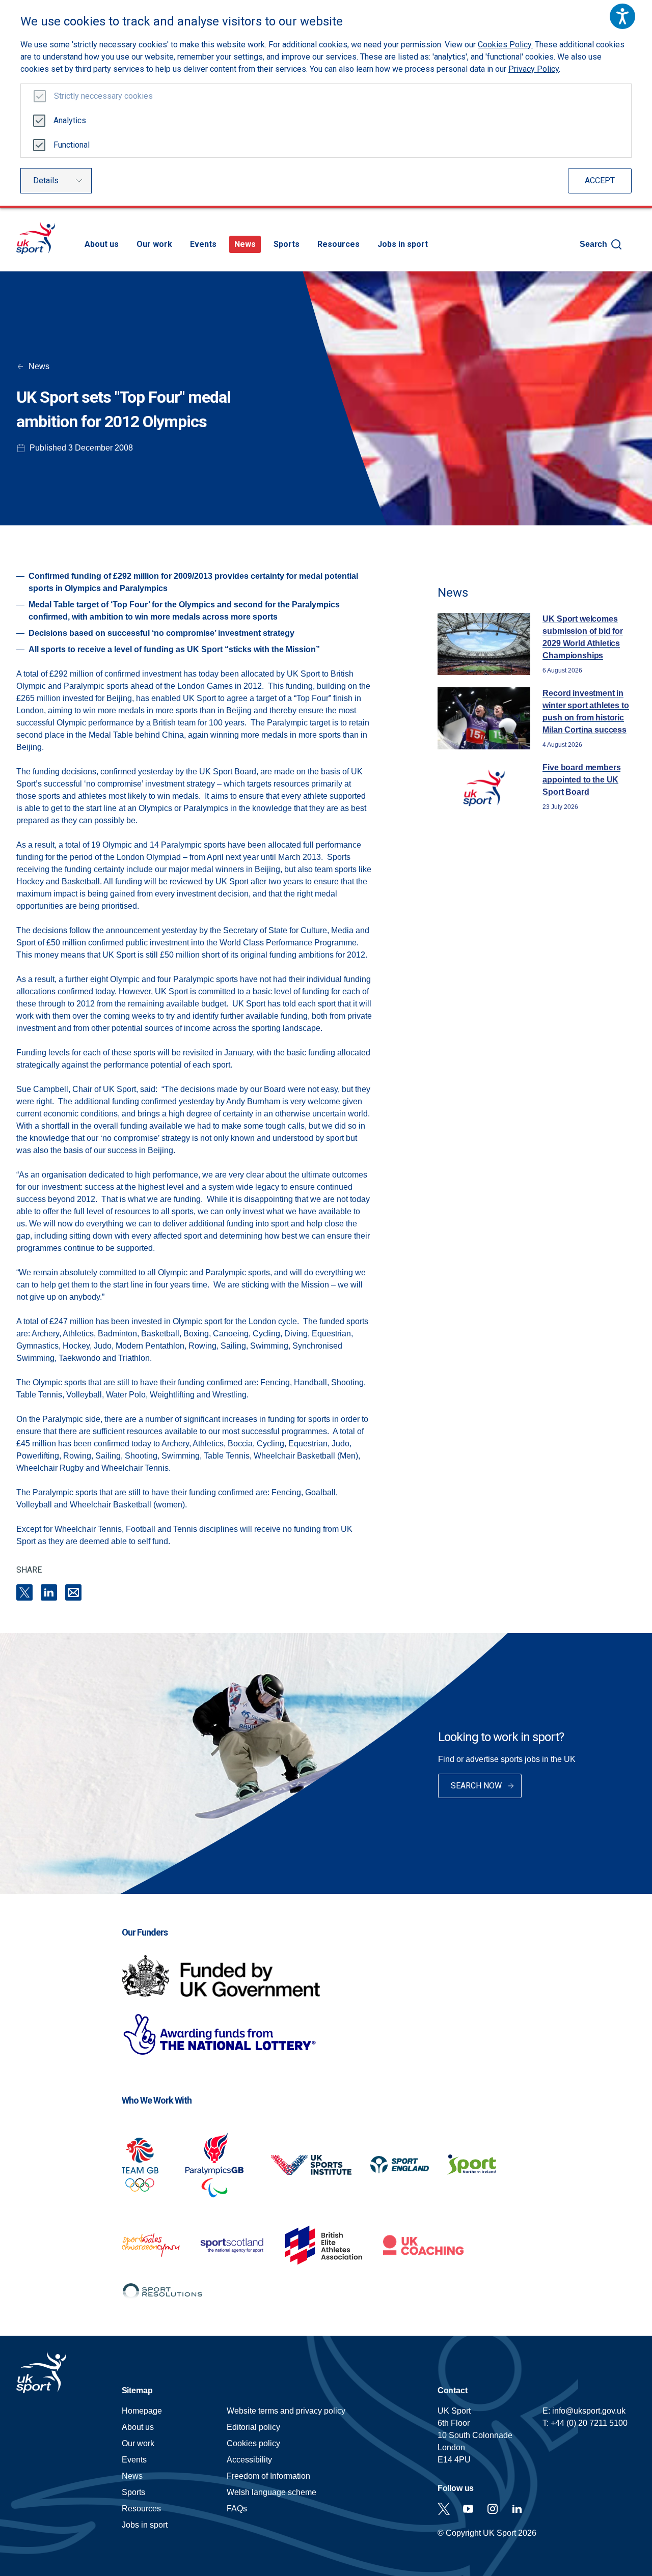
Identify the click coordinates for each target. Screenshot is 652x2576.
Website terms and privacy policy (286, 2411)
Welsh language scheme (271, 2492)
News (245, 244)
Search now (476, 1786)
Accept (600, 180)
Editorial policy (253, 2427)
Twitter (444, 2509)
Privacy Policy (534, 69)
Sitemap (137, 2390)
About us (102, 244)
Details (46, 180)
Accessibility (249, 2460)
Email (73, 1592)
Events (203, 244)
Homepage (36, 238)
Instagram (493, 2509)
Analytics (70, 120)
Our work (154, 244)
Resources (338, 244)
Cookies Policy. (505, 45)
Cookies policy (253, 2443)
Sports (287, 244)
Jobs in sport (403, 244)
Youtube (468, 2509)
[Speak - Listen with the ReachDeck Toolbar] (622, 16)
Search (593, 244)
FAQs (237, 2509)
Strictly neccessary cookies (103, 96)
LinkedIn (49, 1592)
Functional (72, 145)
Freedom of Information (268, 2476)
